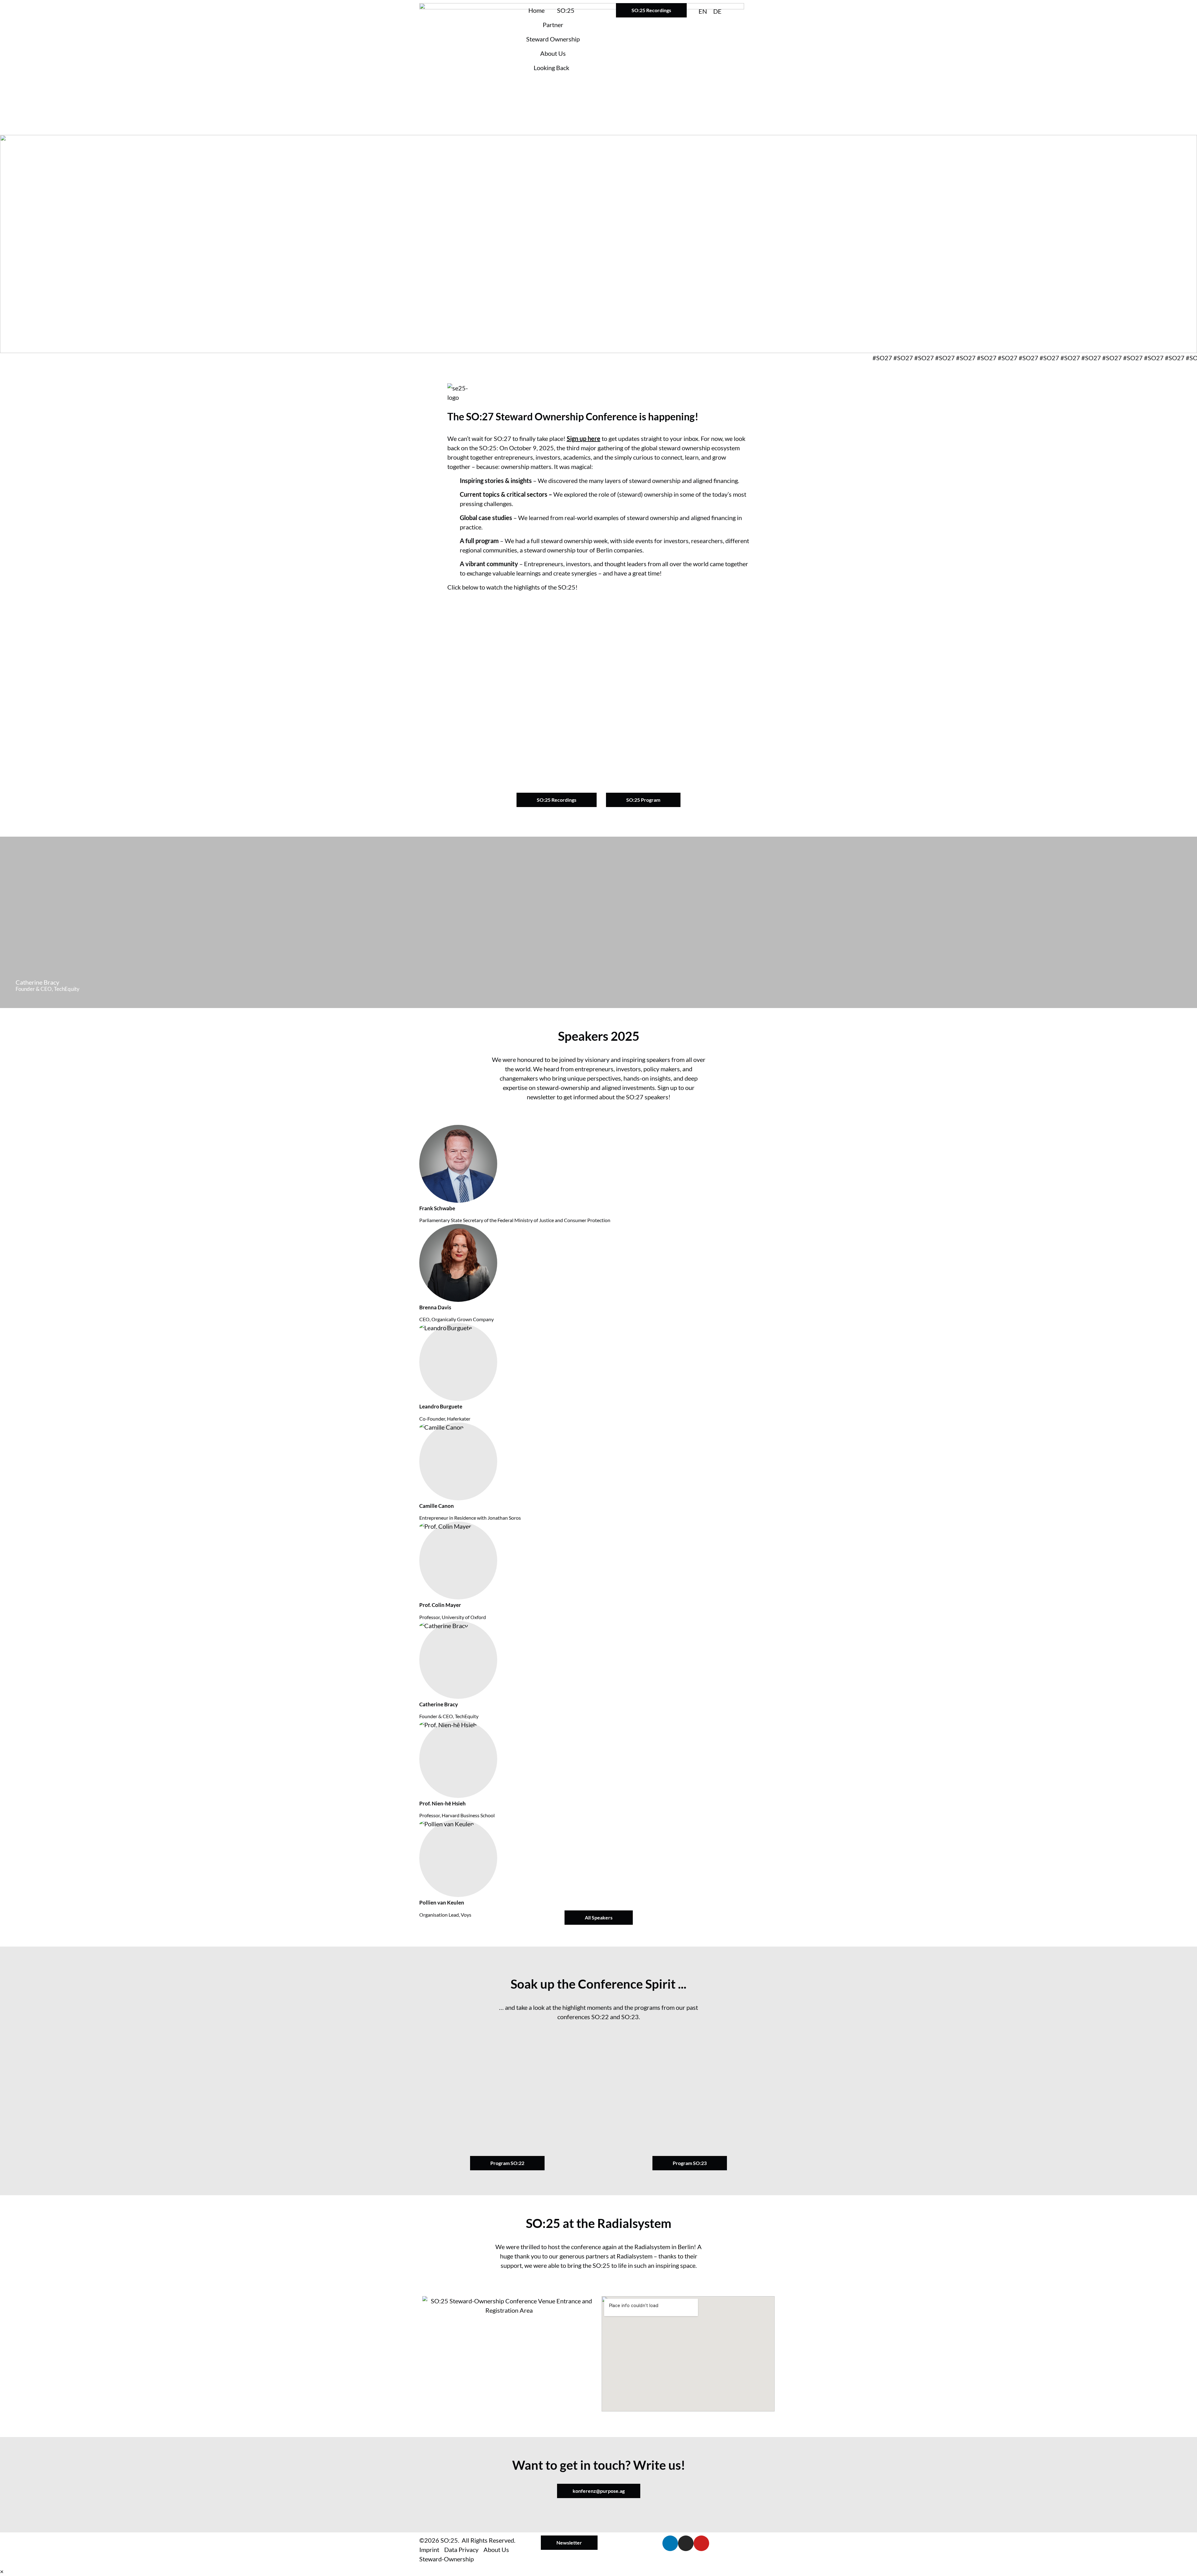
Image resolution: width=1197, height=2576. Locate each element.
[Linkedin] (670, 2543)
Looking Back (551, 68)
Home (536, 10)
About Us (553, 53)
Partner (553, 25)
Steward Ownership (553, 39)
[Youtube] (701, 2543)
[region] (598, 244)
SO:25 (566, 10)
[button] (598, 687)
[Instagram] (686, 2543)
